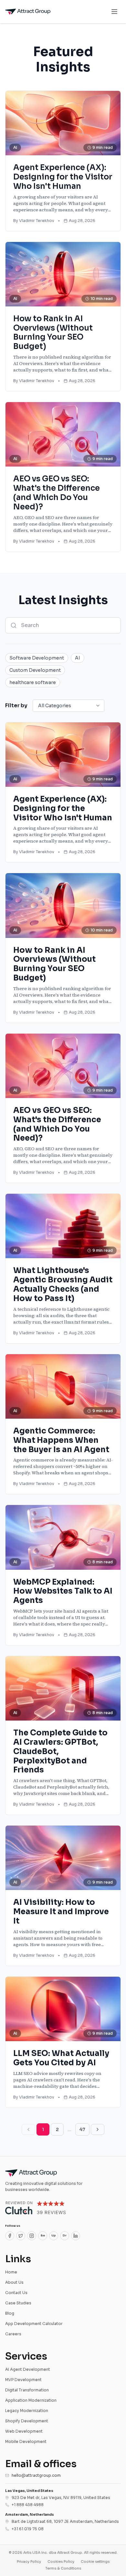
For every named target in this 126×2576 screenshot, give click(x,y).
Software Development (37, 658)
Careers (13, 2334)
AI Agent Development (28, 2369)
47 (82, 2129)
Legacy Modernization (27, 2411)
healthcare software (33, 682)
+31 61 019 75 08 (28, 2529)
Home (11, 2272)
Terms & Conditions (63, 2568)
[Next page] (98, 2129)
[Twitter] (21, 2236)
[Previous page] (28, 2129)
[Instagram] (32, 2236)
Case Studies (18, 2303)
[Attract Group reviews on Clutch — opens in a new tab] (36, 2208)
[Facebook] (10, 2236)
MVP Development (23, 2380)
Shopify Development (27, 2421)
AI (78, 658)
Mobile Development (26, 2441)
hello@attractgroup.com (36, 2475)
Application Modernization (31, 2400)
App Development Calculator (34, 2324)
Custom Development (35, 670)
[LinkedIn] (76, 2236)
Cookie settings (95, 2562)
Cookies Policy (61, 2562)
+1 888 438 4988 (28, 2505)
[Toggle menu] (114, 12)
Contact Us (16, 2293)
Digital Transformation (27, 2390)
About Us (14, 2282)
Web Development (24, 2431)
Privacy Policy (29, 2562)
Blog (10, 2313)
